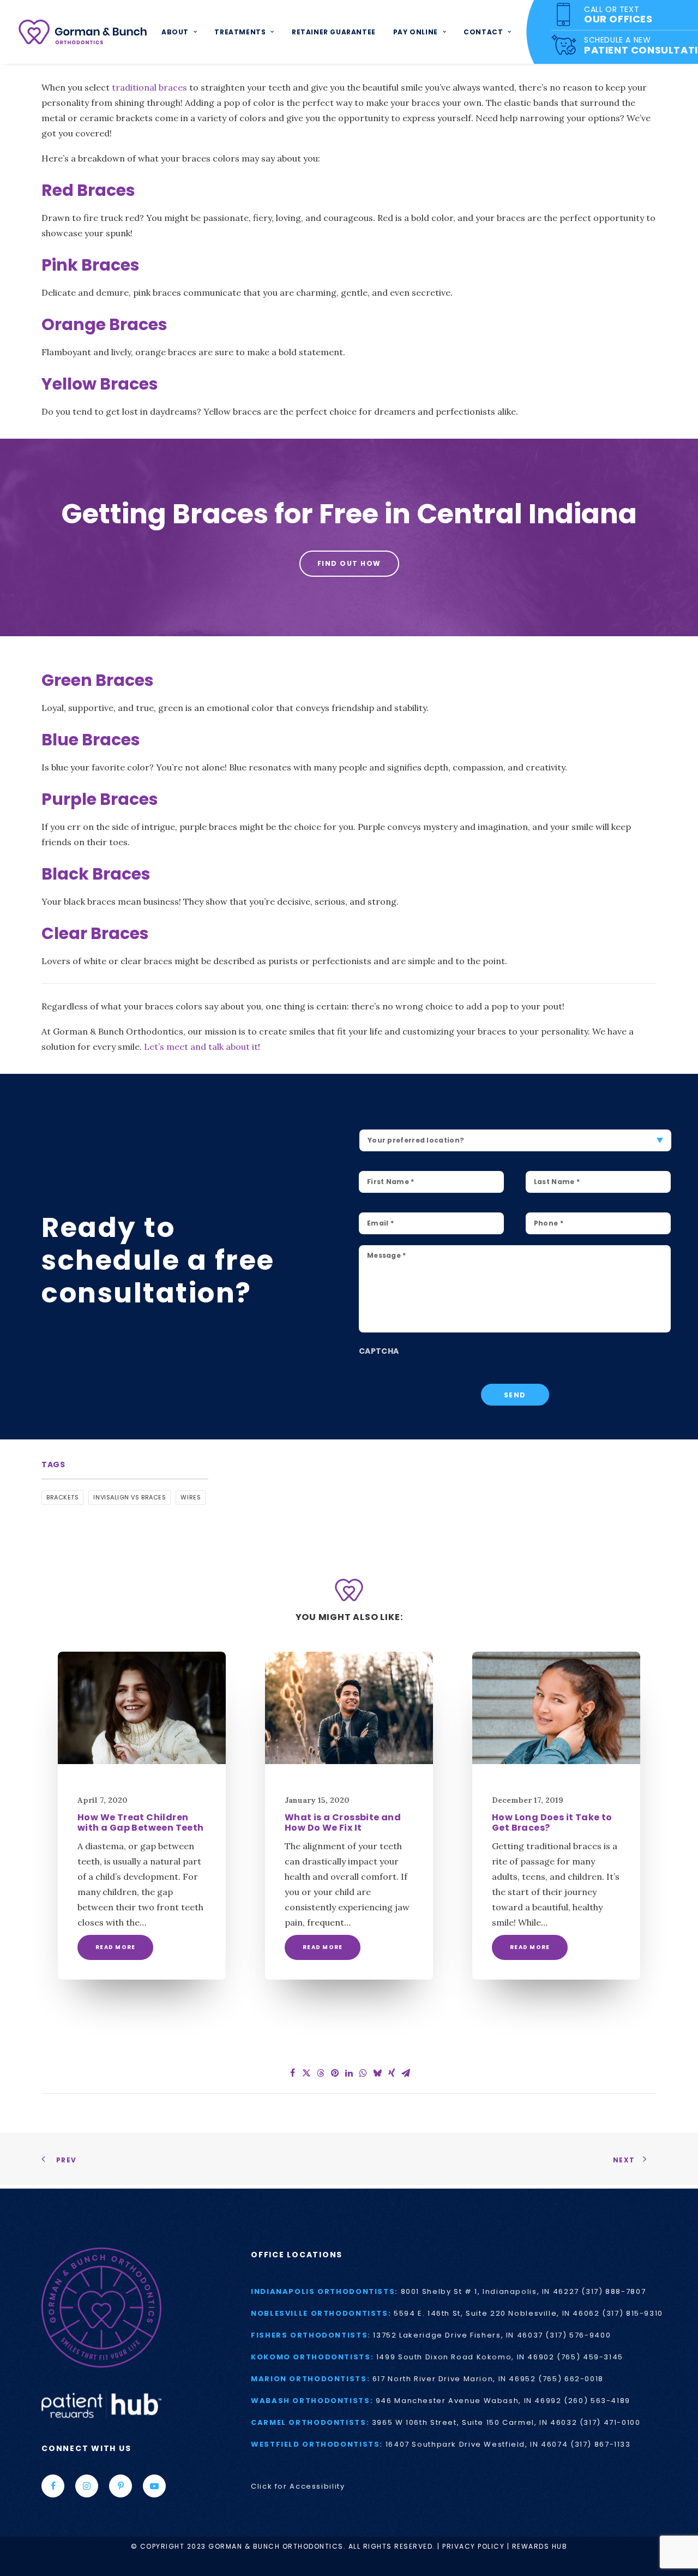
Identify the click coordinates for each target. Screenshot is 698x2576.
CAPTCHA (379, 1351)
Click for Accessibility (298, 2486)
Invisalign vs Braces (130, 1497)
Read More (115, 1947)
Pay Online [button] (416, 32)
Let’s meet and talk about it (201, 1047)
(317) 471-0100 (610, 2422)
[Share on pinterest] (335, 2073)
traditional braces (149, 87)
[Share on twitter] (306, 2073)
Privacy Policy (473, 2546)
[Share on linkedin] (349, 2073)
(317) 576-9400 (578, 2335)
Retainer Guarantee (334, 32)
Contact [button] (483, 32)
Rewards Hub (540, 2546)
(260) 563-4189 (597, 2401)
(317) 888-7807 (613, 2291)
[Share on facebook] (292, 2073)
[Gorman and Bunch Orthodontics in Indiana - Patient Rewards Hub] (101, 2404)
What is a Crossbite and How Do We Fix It (343, 1822)
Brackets (62, 1497)
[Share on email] (406, 2073)
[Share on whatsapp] (363, 2073)
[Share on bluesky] (377, 2073)
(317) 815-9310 (633, 2313)
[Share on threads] (321, 2073)
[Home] (131, 2308)
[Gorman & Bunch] (83, 32)
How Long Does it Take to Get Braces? (552, 1822)
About (175, 32)
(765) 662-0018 (571, 2379)
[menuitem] (179, 32)
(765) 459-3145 (590, 2357)
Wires (191, 1497)
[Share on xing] (392, 2073)
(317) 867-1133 (601, 2444)
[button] (142, 1708)
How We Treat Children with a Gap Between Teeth (141, 1822)
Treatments (240, 32)
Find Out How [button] (349, 563)
